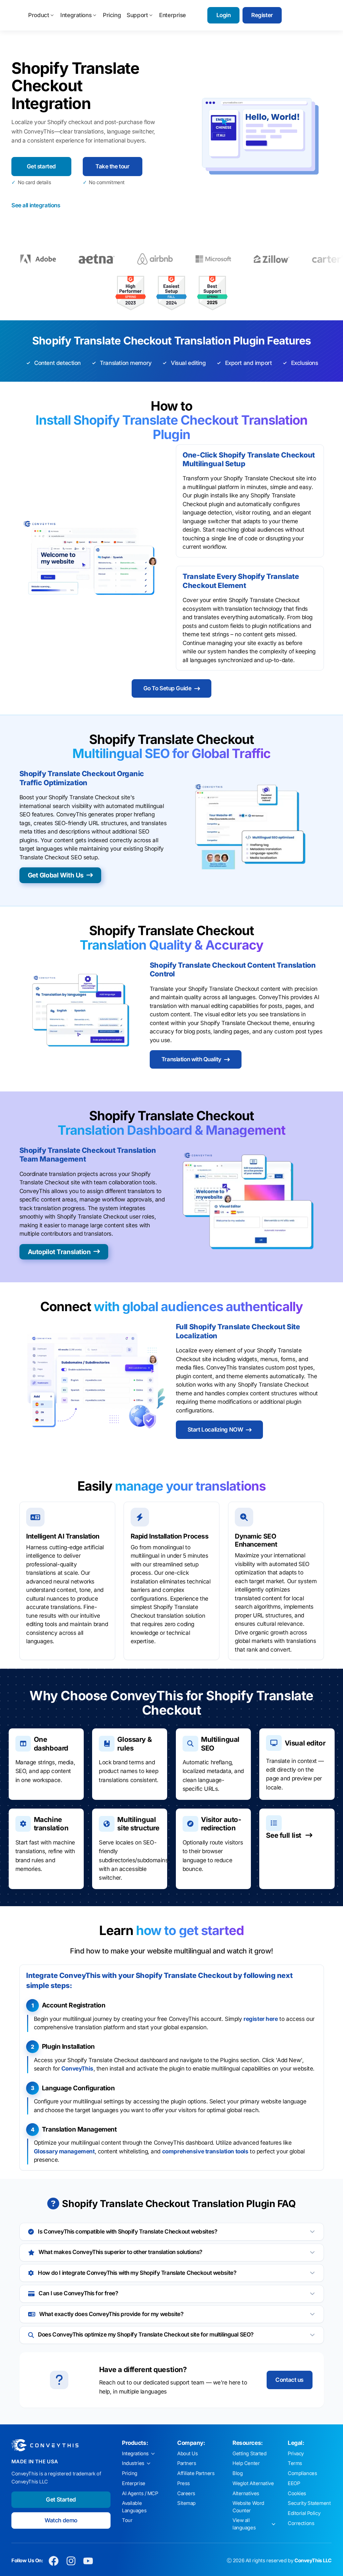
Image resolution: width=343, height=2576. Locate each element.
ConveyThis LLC (313, 2561)
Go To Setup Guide (167, 688)
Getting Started (250, 2454)
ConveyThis (77, 2069)
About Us (188, 2454)
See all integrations (36, 205)
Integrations (76, 15)
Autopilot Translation (59, 1252)
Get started (41, 166)
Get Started (61, 2500)
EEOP (294, 2483)
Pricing (112, 15)
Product (39, 15)
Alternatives (246, 2493)
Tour (127, 2520)
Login (224, 15)
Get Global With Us (56, 875)
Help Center (246, 2463)
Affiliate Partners (196, 2473)
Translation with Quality (191, 1059)
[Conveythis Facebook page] (54, 2561)
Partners (187, 2463)
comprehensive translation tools (205, 2151)
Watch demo (61, 2520)
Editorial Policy (304, 2513)
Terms (295, 2463)
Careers (186, 2493)
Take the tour (112, 166)
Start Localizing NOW (215, 1430)
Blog (237, 2473)
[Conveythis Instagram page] (71, 2561)
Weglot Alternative (253, 2483)
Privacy (296, 2454)
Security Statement (309, 2503)
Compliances (302, 2473)
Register (262, 15)
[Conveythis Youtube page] (88, 2561)
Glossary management (64, 2151)
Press (184, 2483)
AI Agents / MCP (140, 2493)
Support (137, 15)
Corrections (301, 2523)
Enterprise (173, 15)
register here (261, 2019)
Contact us (289, 2380)
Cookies (297, 2493)
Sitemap (186, 2503)
